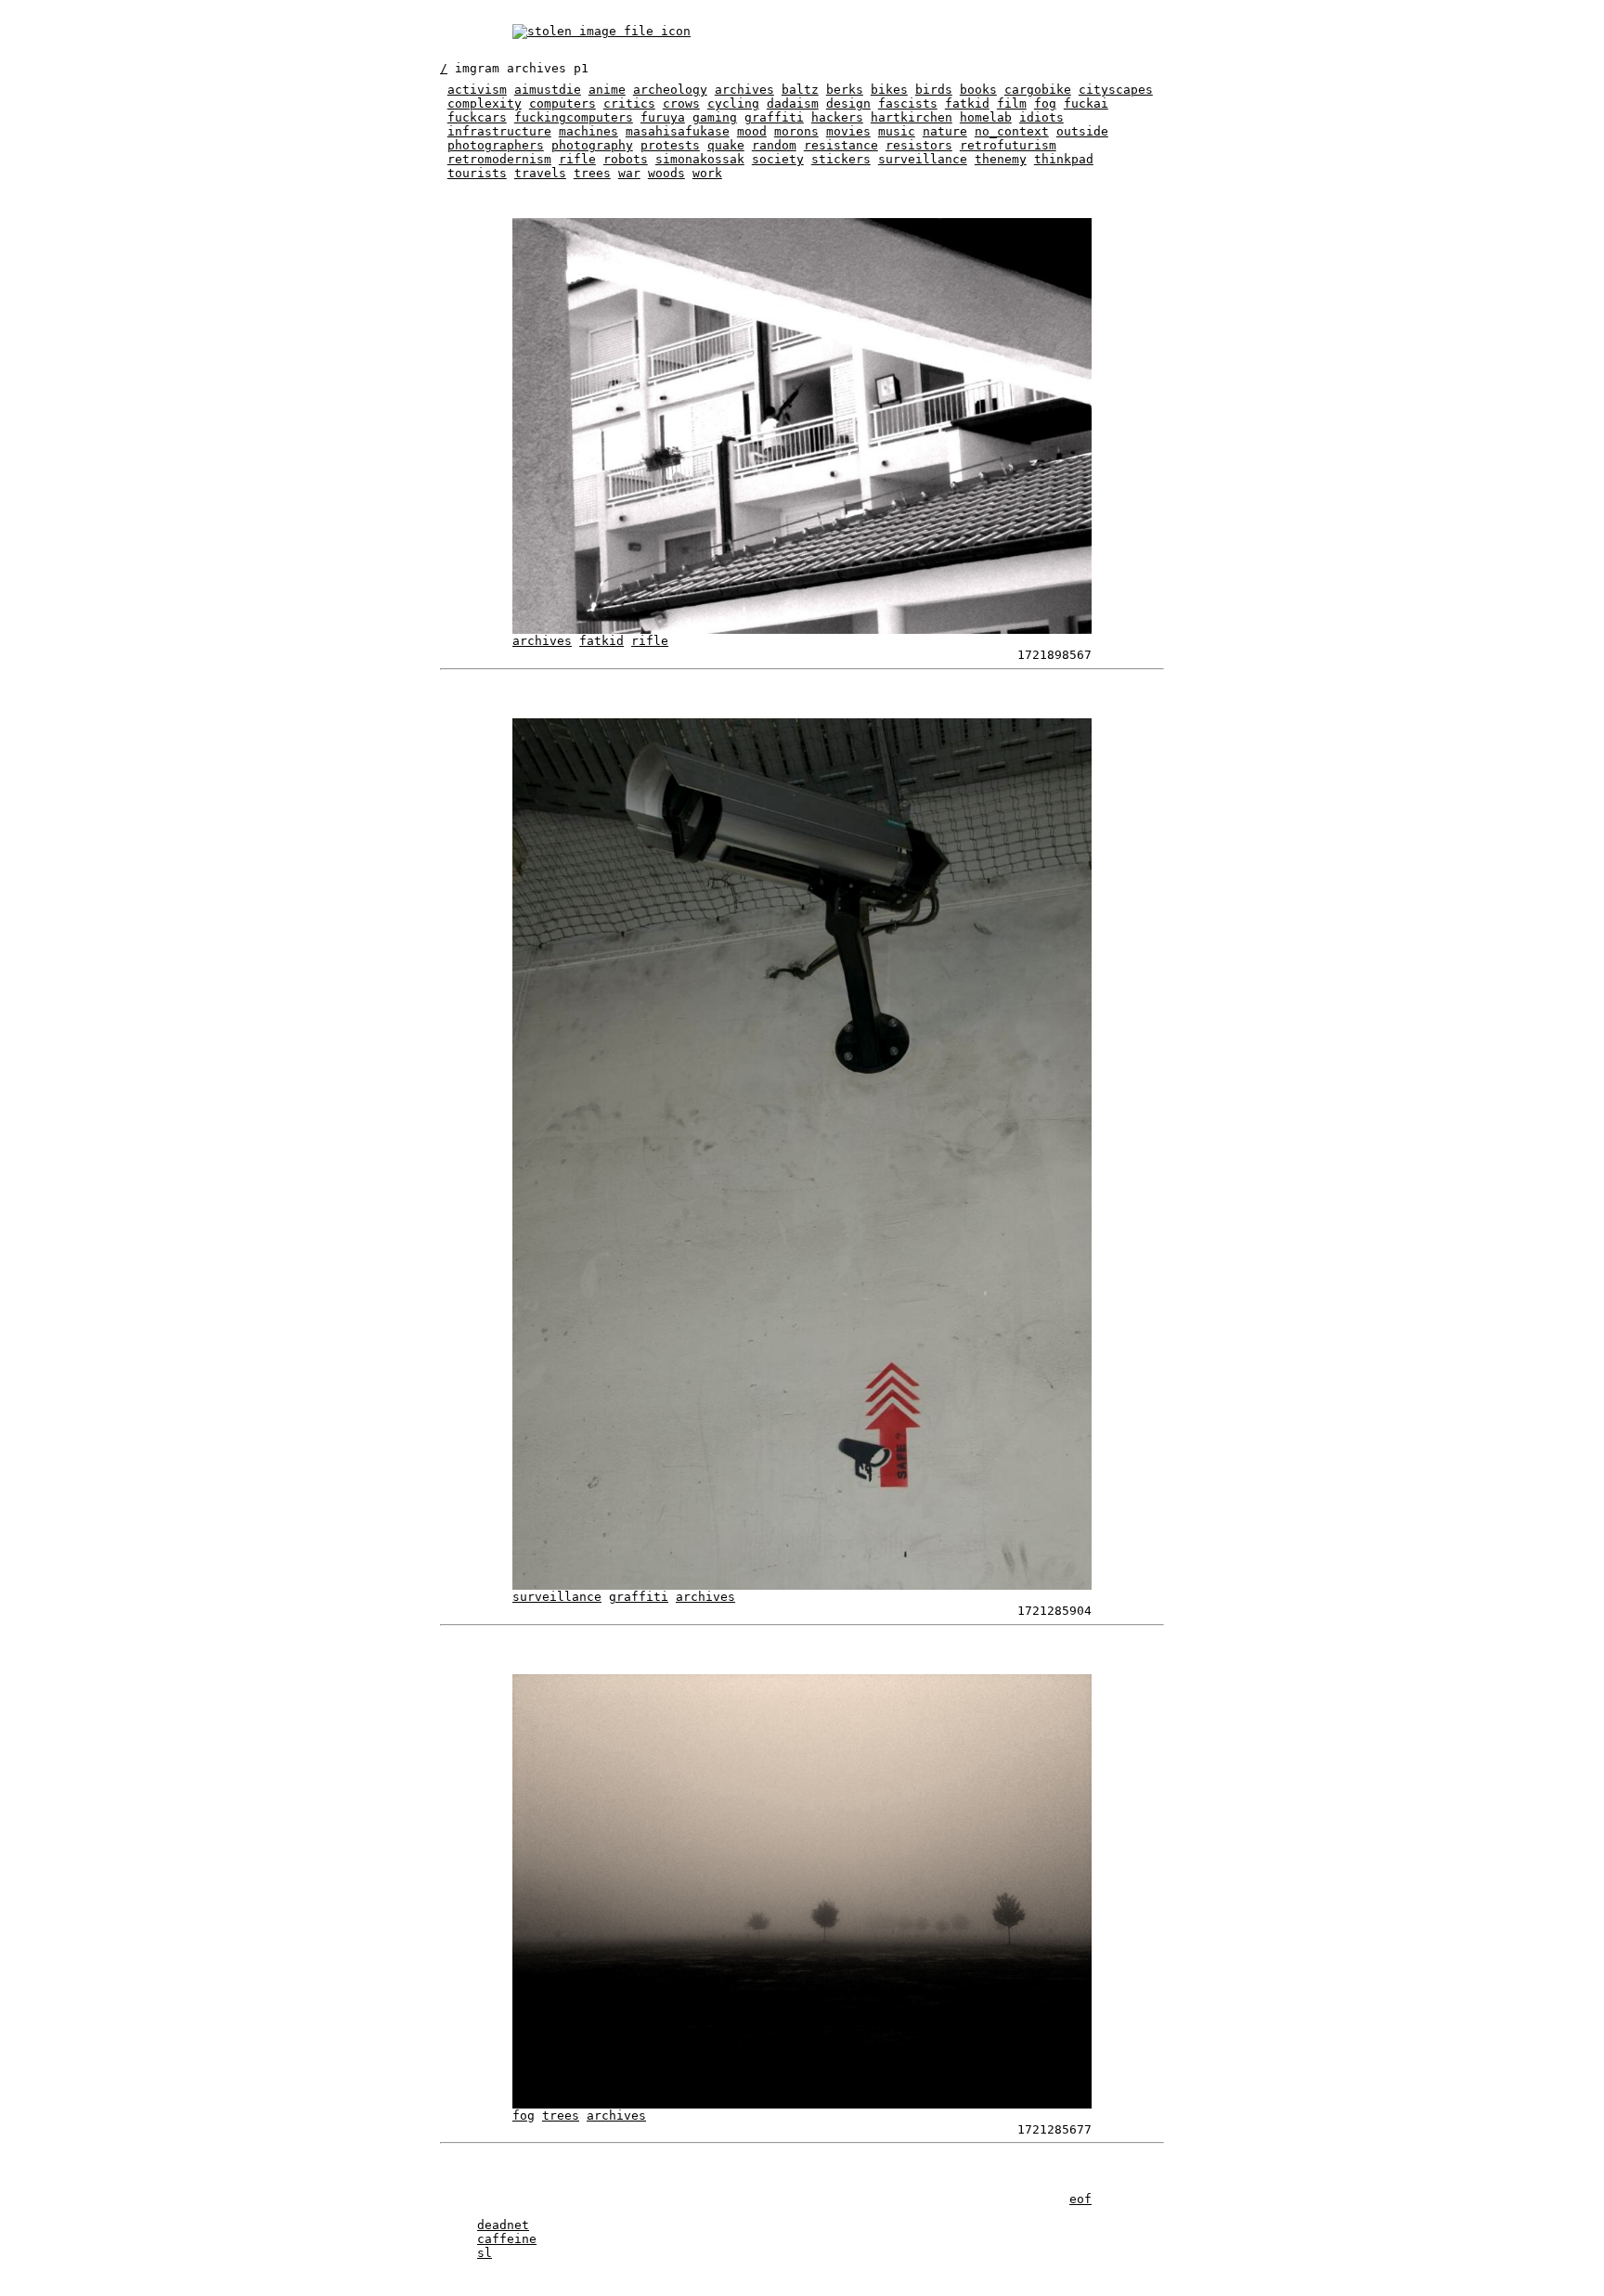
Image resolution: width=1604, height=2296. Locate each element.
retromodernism (499, 159)
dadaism (793, 103)
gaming (715, 117)
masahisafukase (678, 131)
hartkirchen (912, 117)
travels (540, 173)
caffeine (507, 2239)
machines (589, 131)
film (1012, 103)
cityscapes (1116, 90)
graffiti (774, 117)
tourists (477, 173)
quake (726, 145)
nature (945, 131)
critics (629, 103)
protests (670, 145)
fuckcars (477, 117)
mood (752, 131)
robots (626, 159)
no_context (1012, 131)
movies (848, 131)
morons (796, 131)
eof (1080, 2199)
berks (845, 90)
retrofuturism (1008, 145)
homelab (986, 117)
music (897, 131)
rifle (577, 159)
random (774, 145)
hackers (837, 117)
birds (934, 90)
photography (592, 145)
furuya (663, 117)
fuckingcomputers (574, 117)
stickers (841, 159)
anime (607, 90)
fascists (908, 103)
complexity (485, 103)
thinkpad (1064, 159)
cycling (733, 103)
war (629, 173)
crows (681, 103)
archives (744, 90)
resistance (841, 145)
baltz (800, 90)
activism (477, 90)
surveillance (923, 159)
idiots (1041, 117)
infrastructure (499, 131)
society (778, 159)
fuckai (1086, 103)
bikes (889, 90)
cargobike (1038, 90)
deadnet (503, 2225)
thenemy (1001, 159)
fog (1045, 103)
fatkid (967, 103)
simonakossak (700, 159)
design (848, 103)
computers (563, 103)
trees (592, 173)
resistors (919, 145)
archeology (670, 90)
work (707, 173)
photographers (496, 145)
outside (1082, 131)
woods (666, 173)
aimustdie (548, 90)
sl (485, 2253)
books (978, 90)
